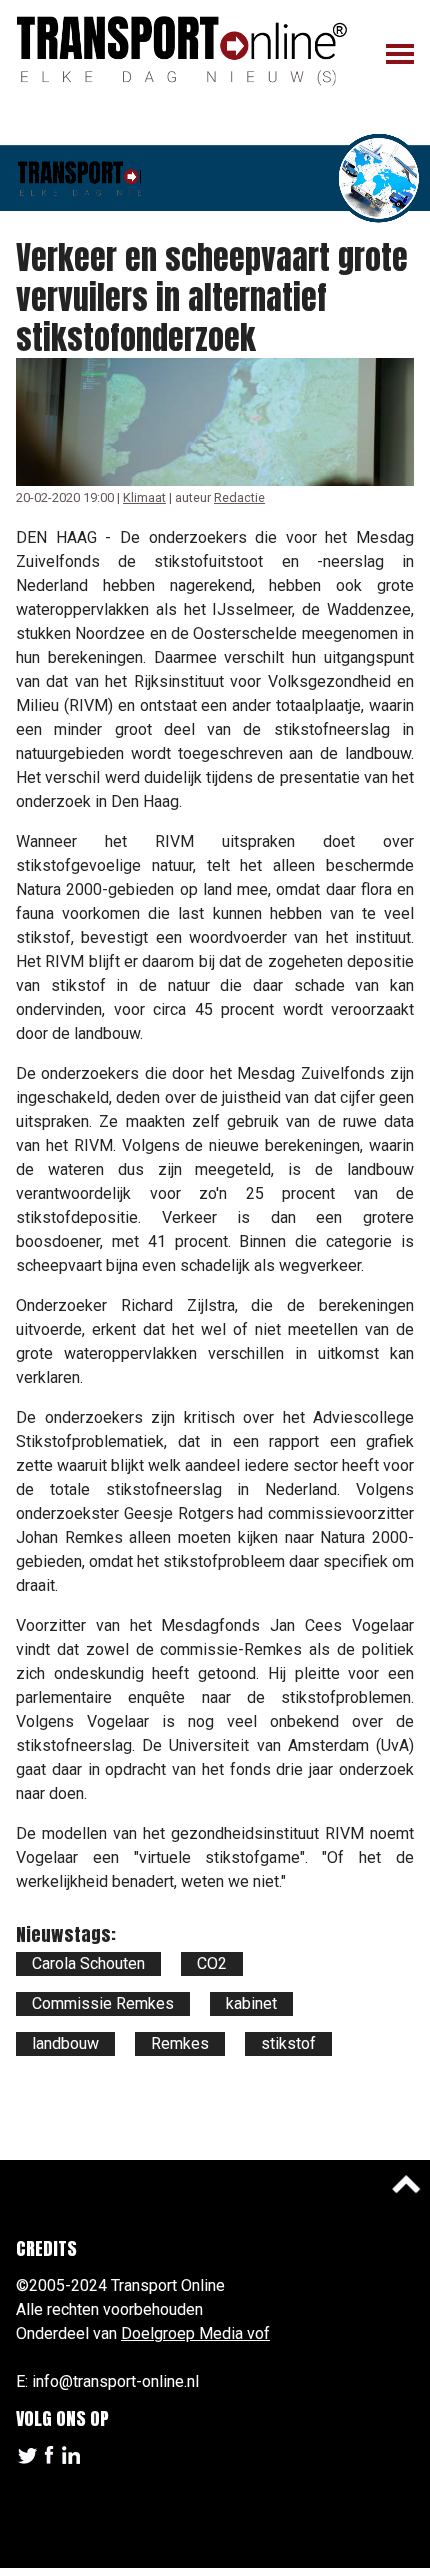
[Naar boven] (406, 2184)
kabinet (251, 2003)
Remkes (180, 2043)
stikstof (288, 2043)
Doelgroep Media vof (195, 2333)
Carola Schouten (88, 1963)
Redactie (239, 497)
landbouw (65, 2043)
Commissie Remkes (103, 2003)
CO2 (212, 1963)
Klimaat (144, 497)
